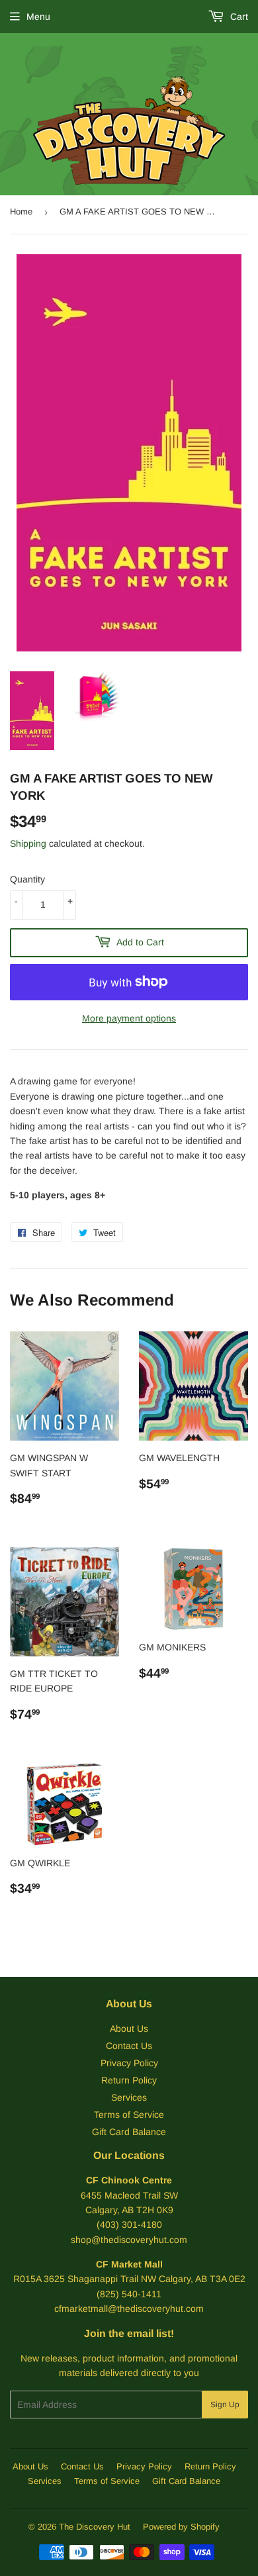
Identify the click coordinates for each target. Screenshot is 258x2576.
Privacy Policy (129, 2063)
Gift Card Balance (129, 2132)
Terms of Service (129, 2115)
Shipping (28, 843)
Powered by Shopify (181, 2527)
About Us (129, 2028)
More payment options (129, 1018)
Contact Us (129, 2046)
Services (129, 2097)
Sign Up (225, 2405)
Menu (38, 17)
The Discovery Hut (95, 2527)
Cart (238, 17)
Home (21, 212)
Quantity (27, 879)
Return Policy (129, 2080)
